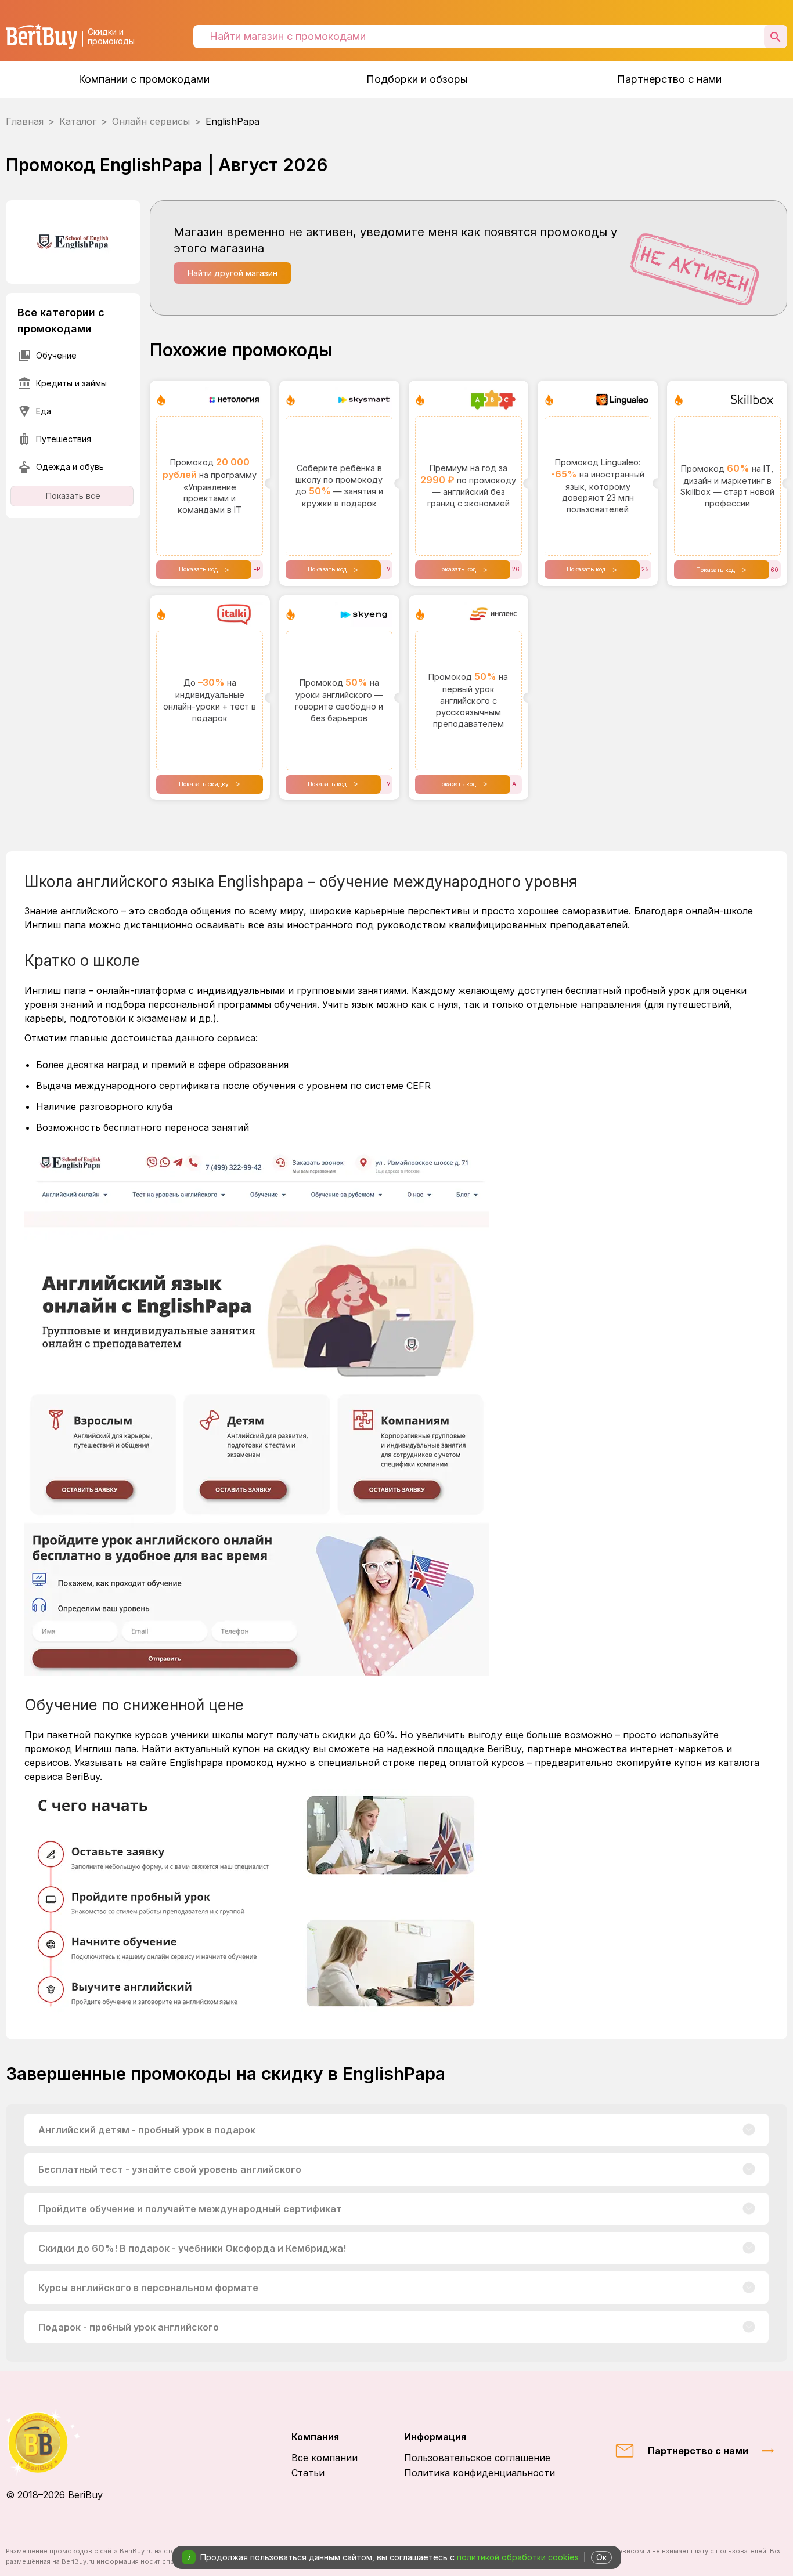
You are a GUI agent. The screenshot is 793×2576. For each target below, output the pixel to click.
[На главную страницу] (54, 2442)
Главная (25, 121)
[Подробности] (749, 2130)
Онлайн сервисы (151, 121)
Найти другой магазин (233, 273)
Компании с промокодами (144, 79)
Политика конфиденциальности (480, 2473)
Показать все (73, 496)
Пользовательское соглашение (477, 2458)
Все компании (325, 2458)
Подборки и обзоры (417, 79)
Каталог (78, 121)
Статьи (308, 2473)
